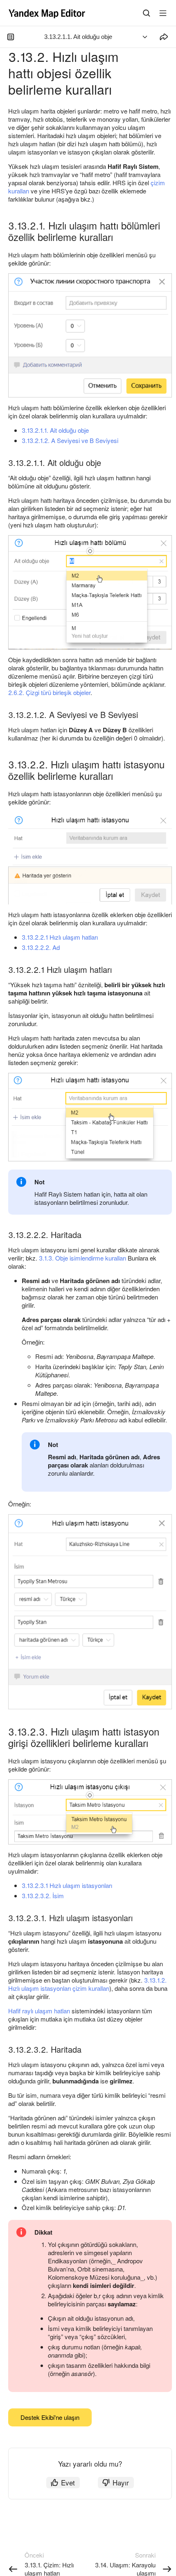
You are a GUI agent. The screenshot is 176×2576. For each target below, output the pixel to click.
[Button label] (163, 13)
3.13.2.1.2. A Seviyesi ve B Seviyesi (70, 440)
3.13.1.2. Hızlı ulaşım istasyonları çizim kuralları (87, 1984)
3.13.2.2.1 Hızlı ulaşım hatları (60, 937)
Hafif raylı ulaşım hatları (39, 2011)
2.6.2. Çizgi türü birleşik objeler (49, 692)
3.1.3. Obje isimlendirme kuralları (82, 1258)
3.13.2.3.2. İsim (43, 1896)
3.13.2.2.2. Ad (41, 947)
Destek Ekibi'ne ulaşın (50, 2417)
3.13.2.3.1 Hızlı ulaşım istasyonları (67, 1885)
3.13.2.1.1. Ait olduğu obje (55, 430)
